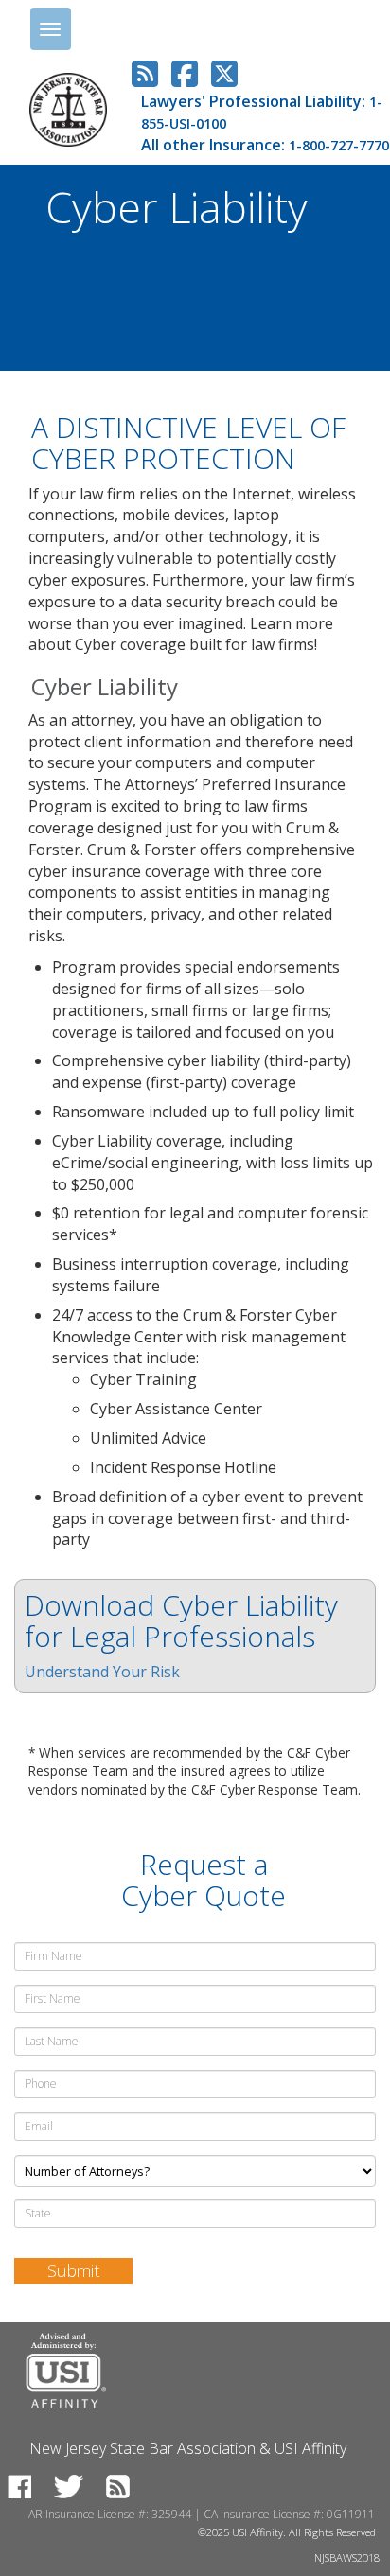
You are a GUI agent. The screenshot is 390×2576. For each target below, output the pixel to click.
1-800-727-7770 (339, 145)
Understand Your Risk (102, 1672)
